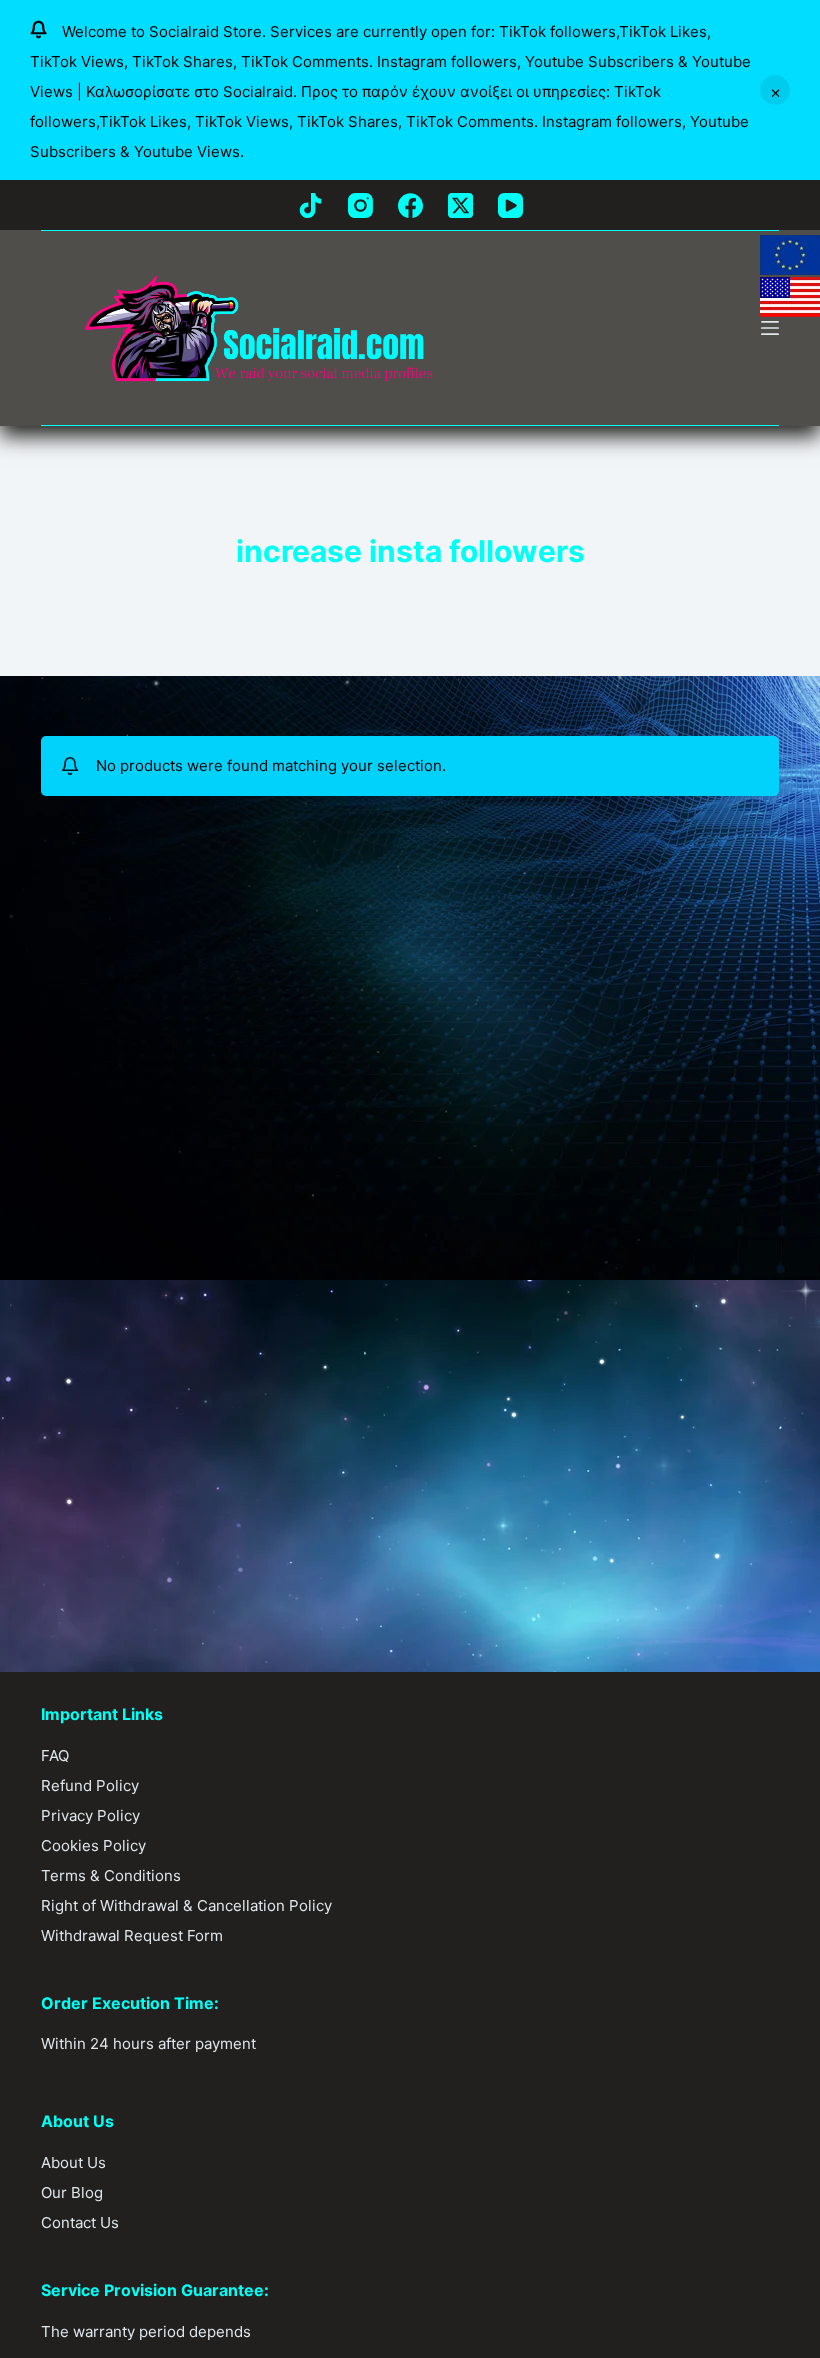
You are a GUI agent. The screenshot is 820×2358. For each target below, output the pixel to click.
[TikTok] (310, 205)
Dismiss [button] (775, 90)
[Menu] (770, 328)
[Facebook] (410, 205)
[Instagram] (360, 205)
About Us (73, 2162)
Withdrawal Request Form (132, 1935)
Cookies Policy (93, 1845)
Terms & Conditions (111, 1875)
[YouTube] (510, 205)
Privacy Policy (90, 1815)
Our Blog (72, 2192)
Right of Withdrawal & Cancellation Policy (186, 1905)
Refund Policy (90, 1785)
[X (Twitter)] (460, 205)
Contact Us (80, 2222)
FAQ (55, 1755)
